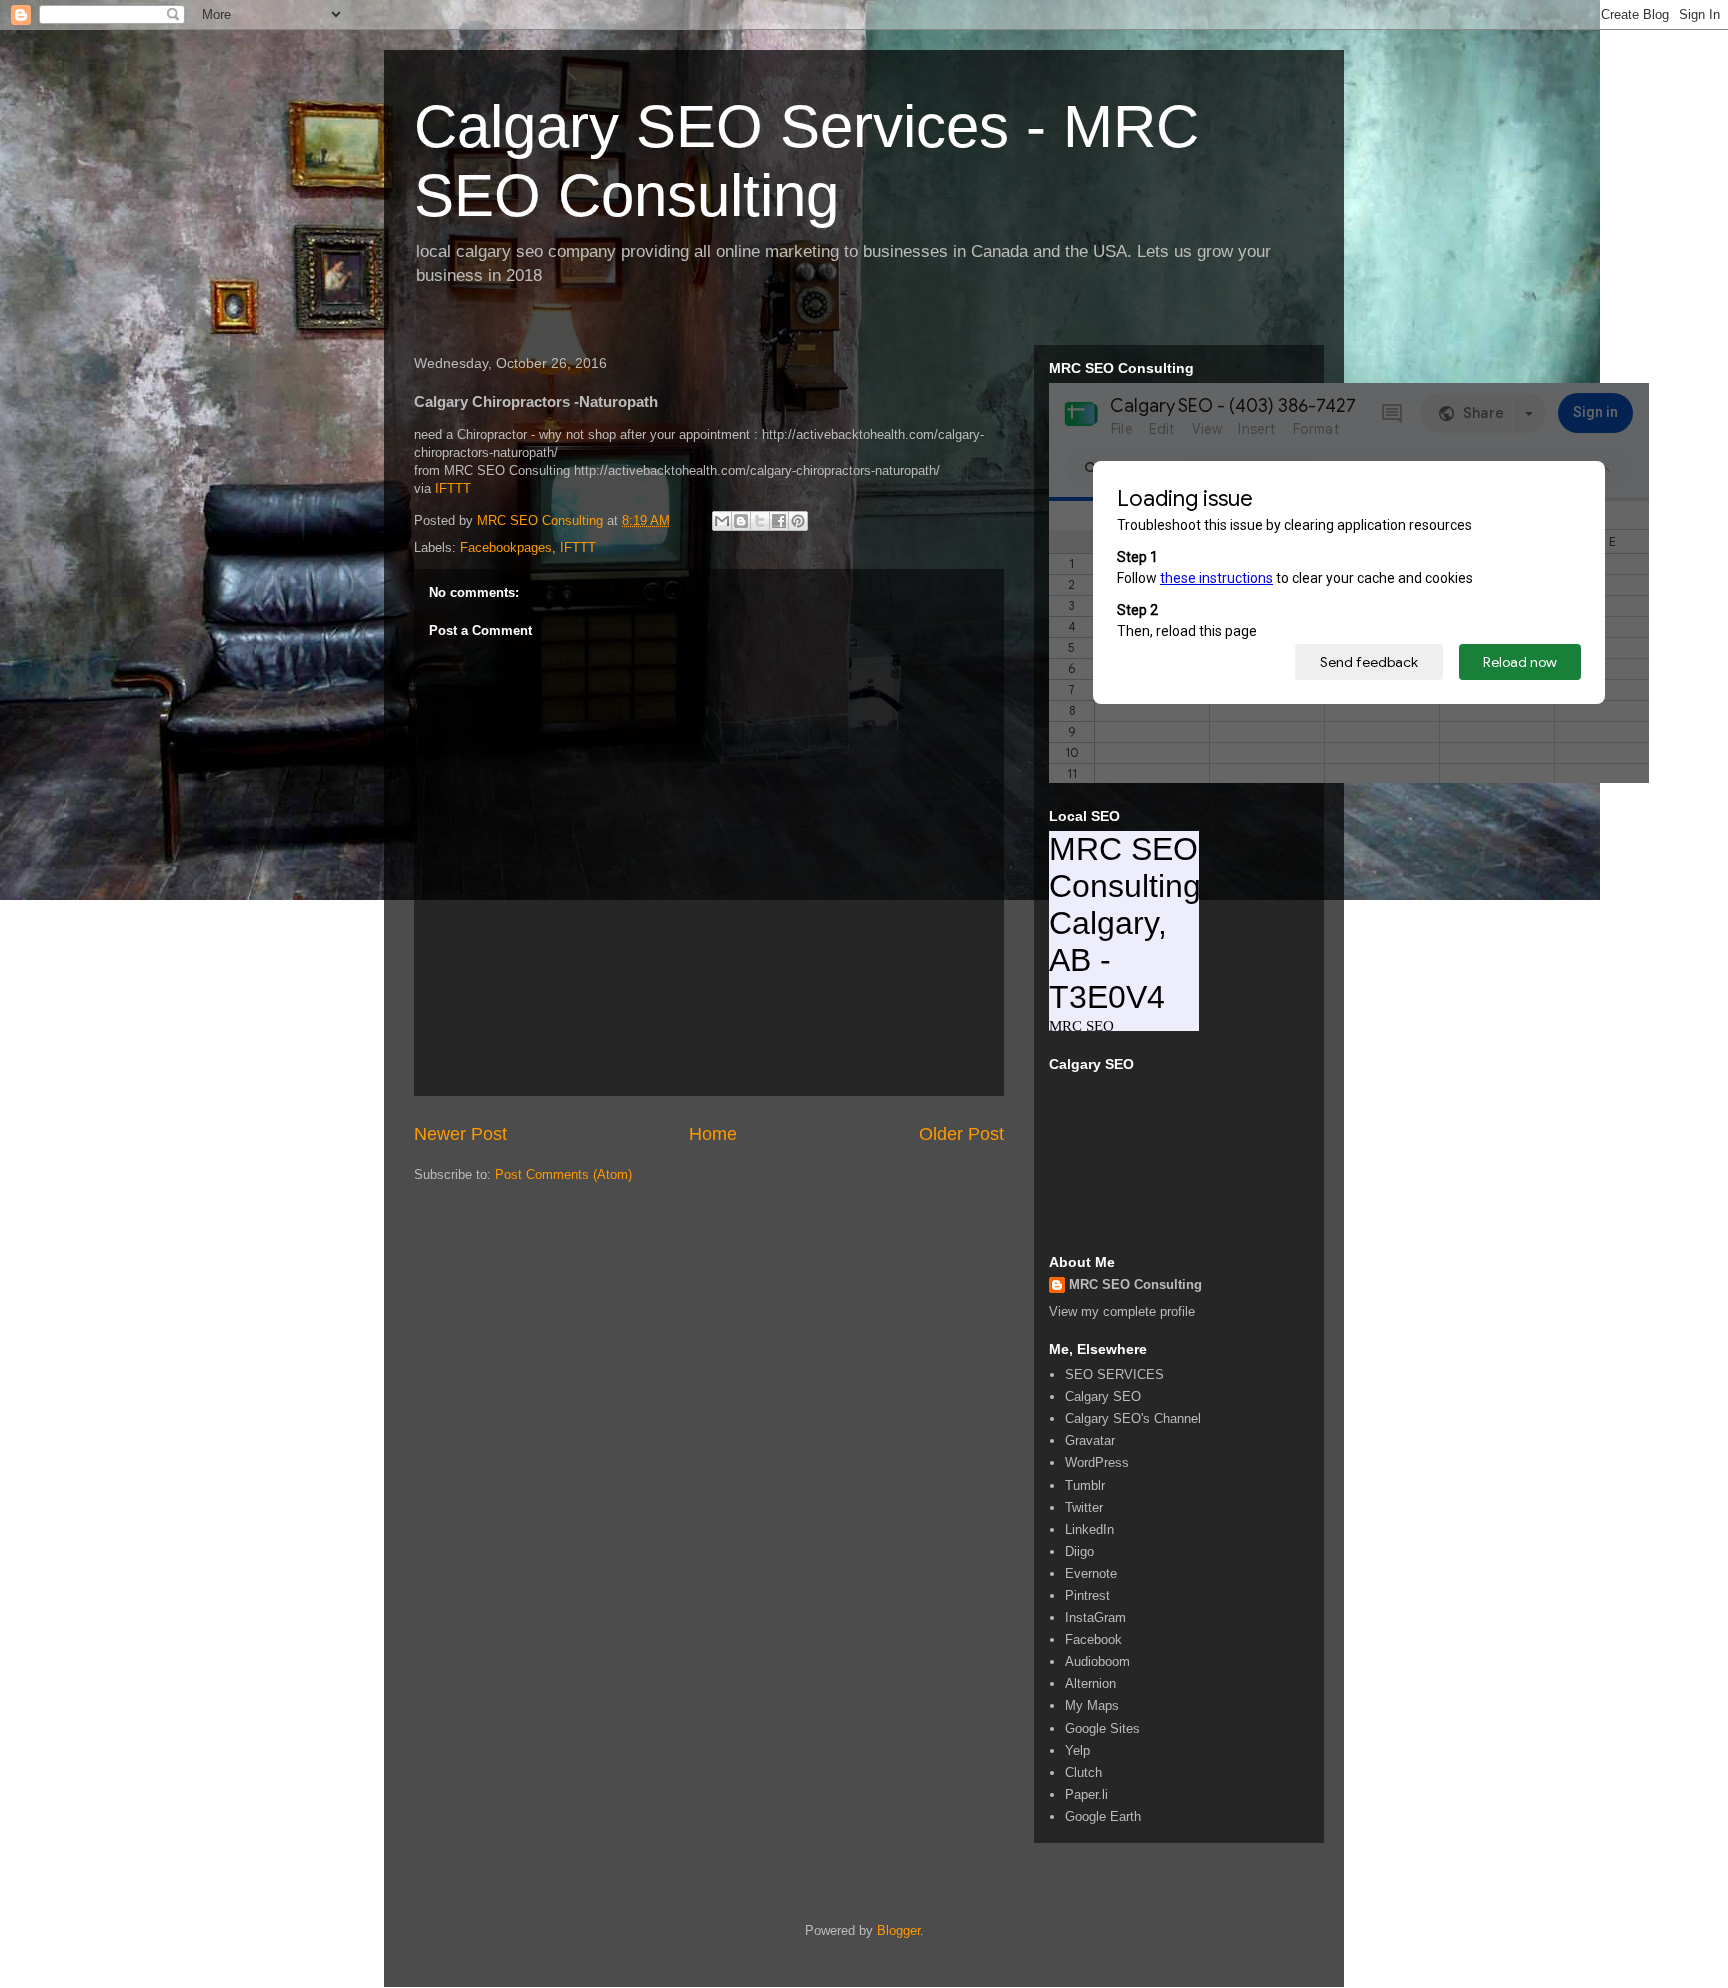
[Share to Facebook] (779, 521)
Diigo (1079, 1551)
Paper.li (1086, 1794)
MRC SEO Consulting (1135, 1284)
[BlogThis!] (741, 521)
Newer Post (460, 1134)
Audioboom (1097, 1661)
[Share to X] (760, 521)
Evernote (1091, 1573)
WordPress (1097, 1462)
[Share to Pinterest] (798, 521)
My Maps (1092, 1705)
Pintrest (1087, 1595)
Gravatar (1090, 1440)
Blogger (898, 1930)
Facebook (1093, 1639)
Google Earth (1103, 1816)
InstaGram (1095, 1617)
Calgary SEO (1103, 1396)
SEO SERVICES (1114, 1374)
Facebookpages (506, 547)
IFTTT (453, 488)
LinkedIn (1089, 1529)
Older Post (961, 1134)
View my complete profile (1122, 1311)
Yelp (1077, 1750)
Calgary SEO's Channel (1133, 1418)
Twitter (1084, 1507)
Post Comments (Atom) (563, 1174)
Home (713, 1134)
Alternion (1090, 1683)
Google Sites (1102, 1728)
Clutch (1083, 1772)
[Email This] (722, 521)
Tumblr (1085, 1485)
